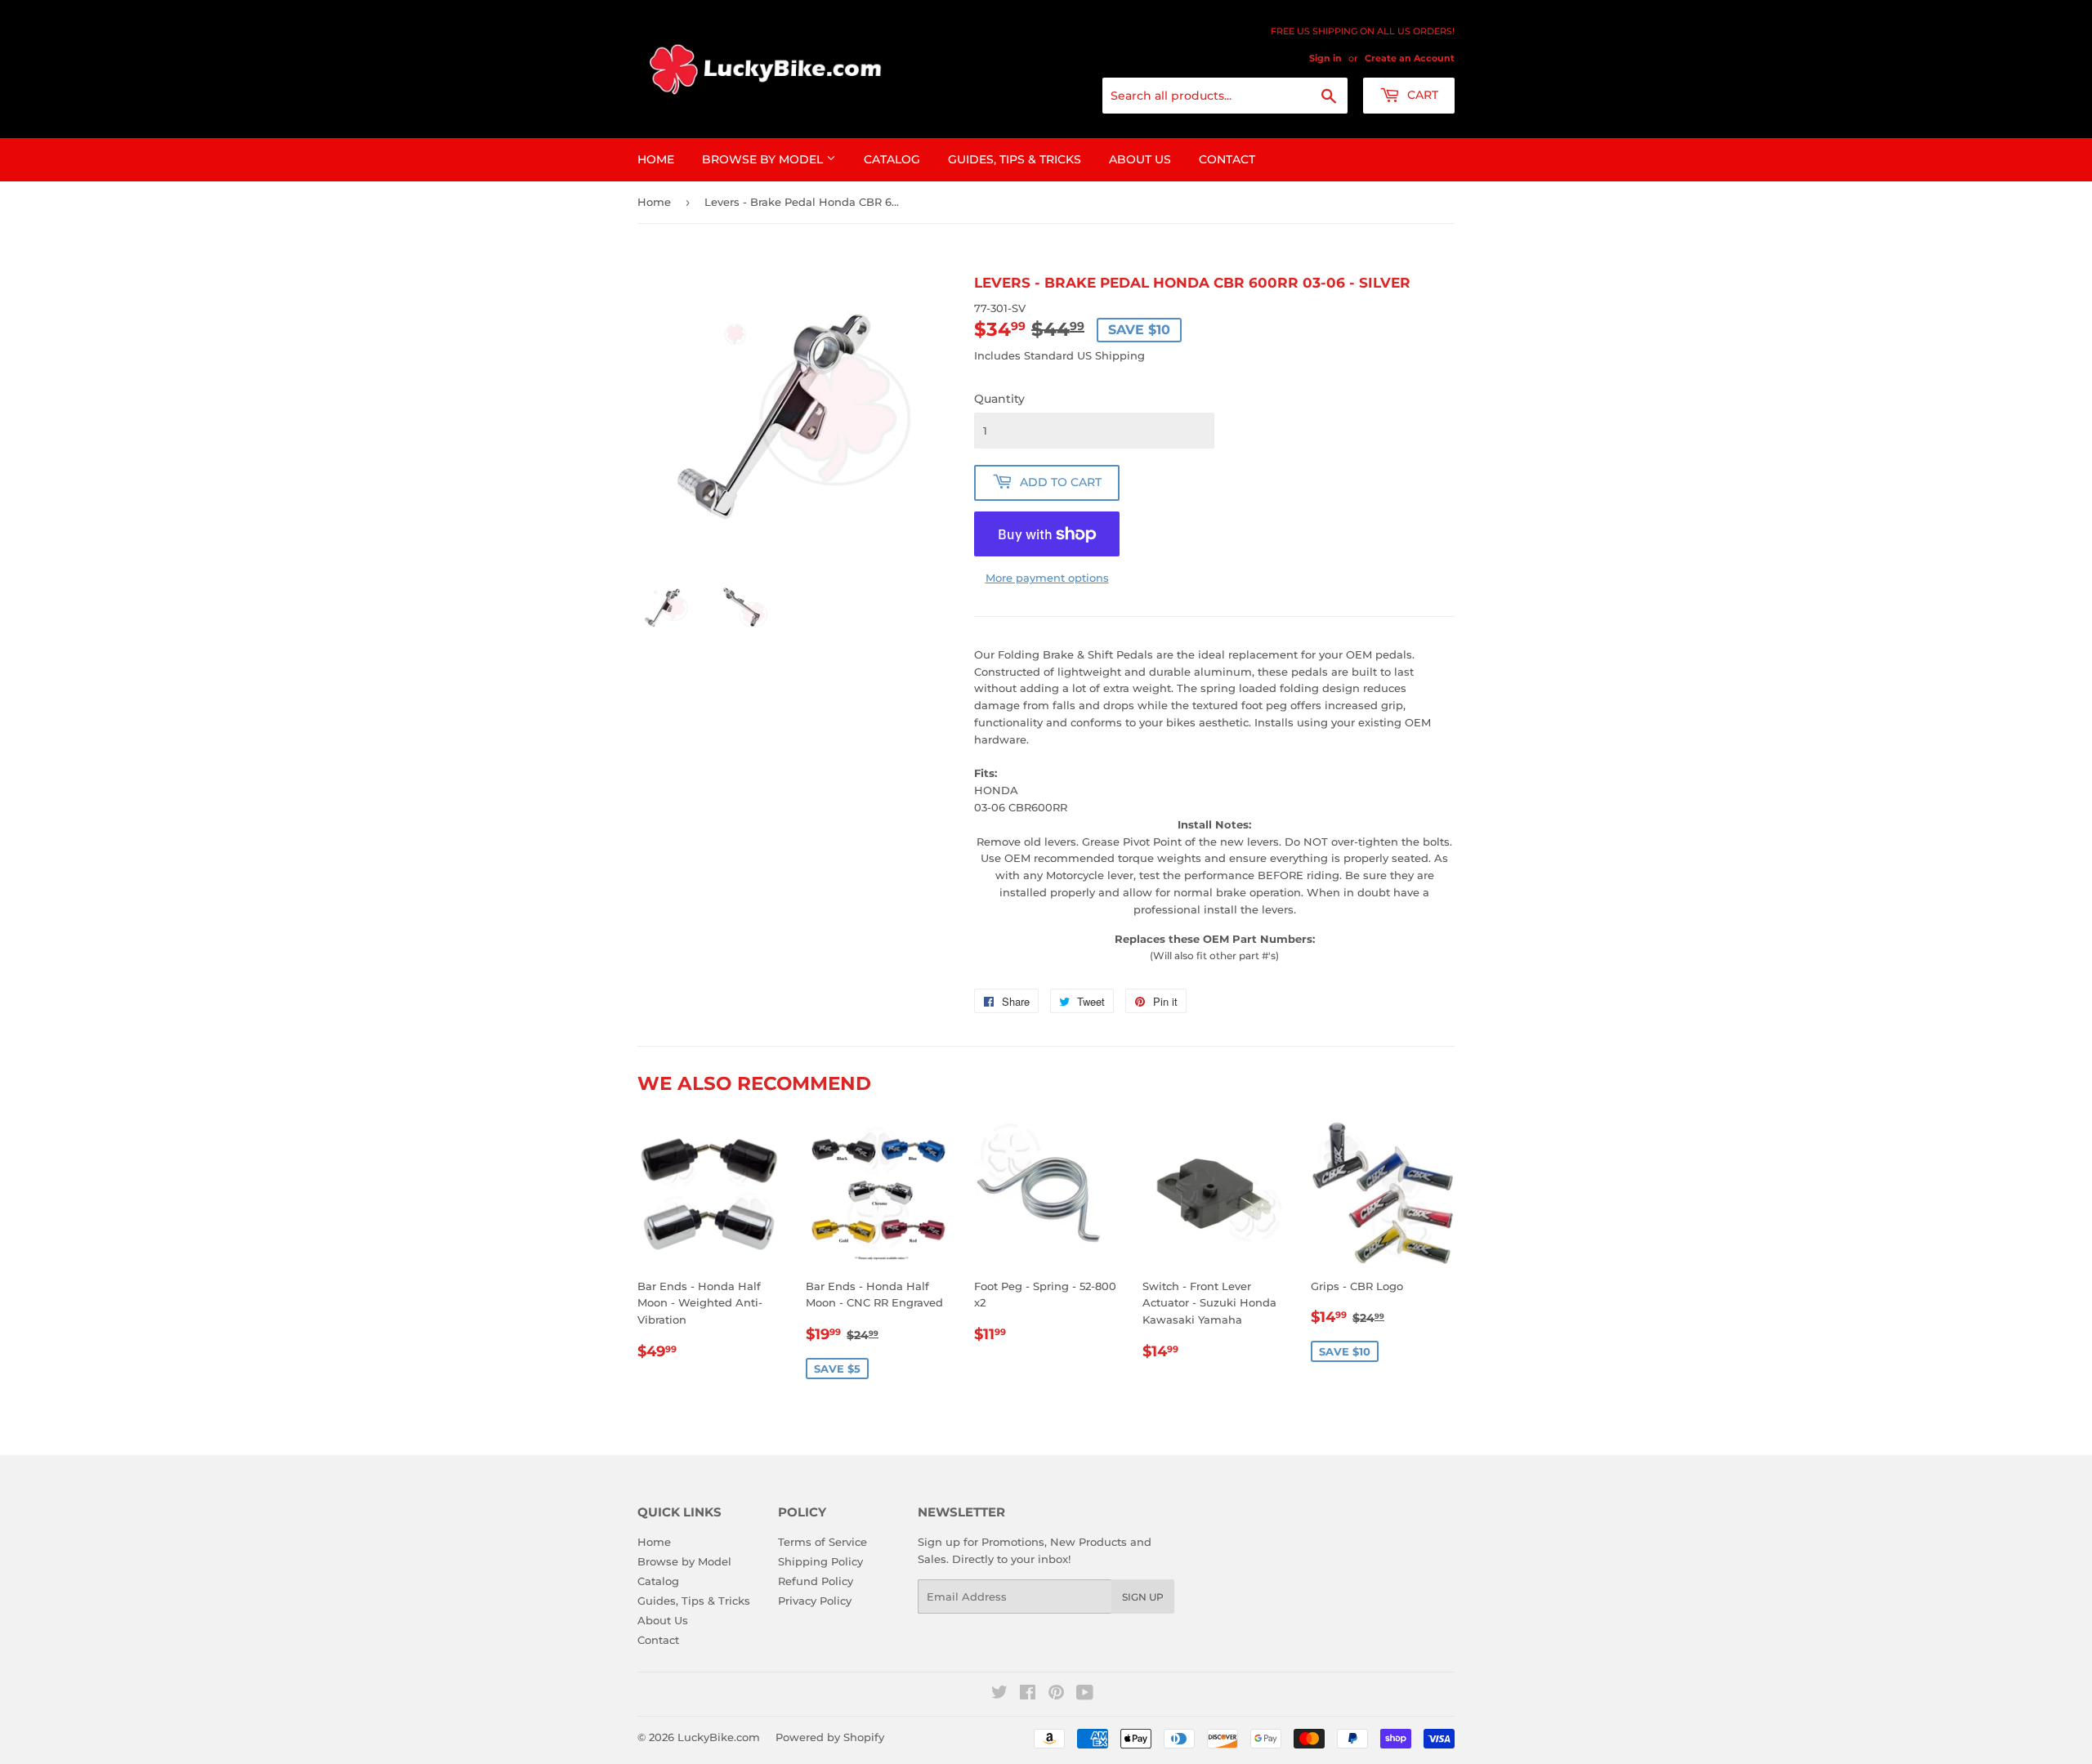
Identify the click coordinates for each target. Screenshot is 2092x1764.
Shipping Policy (820, 1561)
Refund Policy (816, 1581)
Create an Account (1410, 58)
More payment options (1047, 578)
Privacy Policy (815, 1601)
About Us (1140, 159)
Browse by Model (764, 159)
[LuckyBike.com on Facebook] (1028, 1695)
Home (656, 159)
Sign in (1325, 58)
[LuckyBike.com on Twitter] (999, 1695)
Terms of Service (822, 1542)
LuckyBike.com (719, 1737)
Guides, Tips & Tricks (1015, 159)
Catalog (892, 159)
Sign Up (1143, 1597)
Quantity (999, 399)
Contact (1227, 159)
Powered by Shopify (830, 1737)
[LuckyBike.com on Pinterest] (1056, 1695)
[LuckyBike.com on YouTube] (1085, 1695)
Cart (1421, 95)
